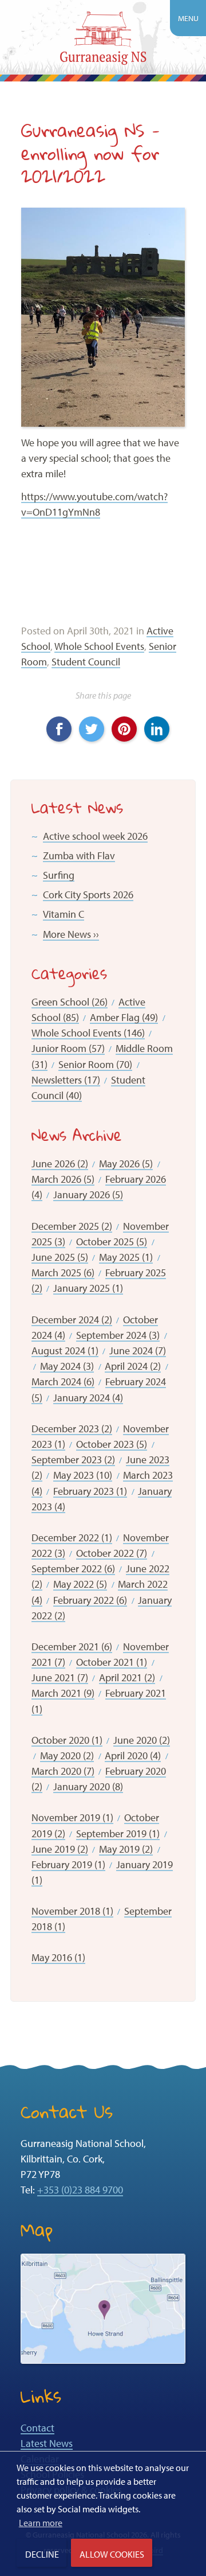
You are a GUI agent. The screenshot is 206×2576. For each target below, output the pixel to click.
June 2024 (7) (138, 1351)
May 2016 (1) (58, 1957)
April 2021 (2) (127, 1677)
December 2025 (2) (72, 1226)
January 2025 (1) (88, 1288)
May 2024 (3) (67, 1366)
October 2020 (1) (67, 1740)
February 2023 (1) (90, 1491)
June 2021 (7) (60, 1677)
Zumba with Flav (79, 856)
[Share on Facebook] (54, 724)
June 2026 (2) (60, 1164)
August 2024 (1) (65, 1351)
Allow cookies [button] (112, 2554)
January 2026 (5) (88, 1195)
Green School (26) (70, 1002)
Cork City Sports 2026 (88, 895)
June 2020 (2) (142, 1740)
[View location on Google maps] (103, 2308)
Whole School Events (99, 646)
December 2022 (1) (72, 1538)
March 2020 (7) (63, 1771)
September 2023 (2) (73, 1460)
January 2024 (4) (88, 1398)
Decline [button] (42, 2554)
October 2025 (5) (112, 1242)
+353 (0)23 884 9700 (80, 2190)
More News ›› (71, 934)
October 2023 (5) (112, 1444)
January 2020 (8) (88, 1786)
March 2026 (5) (63, 1179)
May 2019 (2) (126, 1849)
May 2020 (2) (67, 1755)
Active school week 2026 (95, 836)
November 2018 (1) (72, 1911)
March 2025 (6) (63, 1273)
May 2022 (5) (80, 1584)
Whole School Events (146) (88, 1033)
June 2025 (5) (60, 1257)
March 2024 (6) (63, 1381)
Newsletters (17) (66, 1080)
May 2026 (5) (126, 1164)
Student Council (86, 662)
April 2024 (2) (133, 1366)
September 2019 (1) (118, 1833)
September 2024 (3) (118, 1335)
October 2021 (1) (112, 1662)
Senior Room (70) (95, 1064)
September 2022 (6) (73, 1568)
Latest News (47, 2443)
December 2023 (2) (72, 1429)
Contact (37, 2428)
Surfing (59, 875)
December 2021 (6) (72, 1646)
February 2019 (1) (68, 1864)
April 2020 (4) (133, 1755)
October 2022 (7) (112, 1553)
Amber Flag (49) (124, 1017)
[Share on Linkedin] (152, 724)
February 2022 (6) (90, 1600)
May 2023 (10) (83, 1475)
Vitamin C (64, 914)
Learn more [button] (41, 2523)
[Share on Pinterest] (120, 724)
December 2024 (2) (72, 1320)
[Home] (103, 40)
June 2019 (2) (60, 1849)
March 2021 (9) (63, 1693)
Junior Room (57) (68, 1048)
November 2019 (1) (72, 1817)
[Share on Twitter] (87, 724)
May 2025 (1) (126, 1257)
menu (188, 18)
